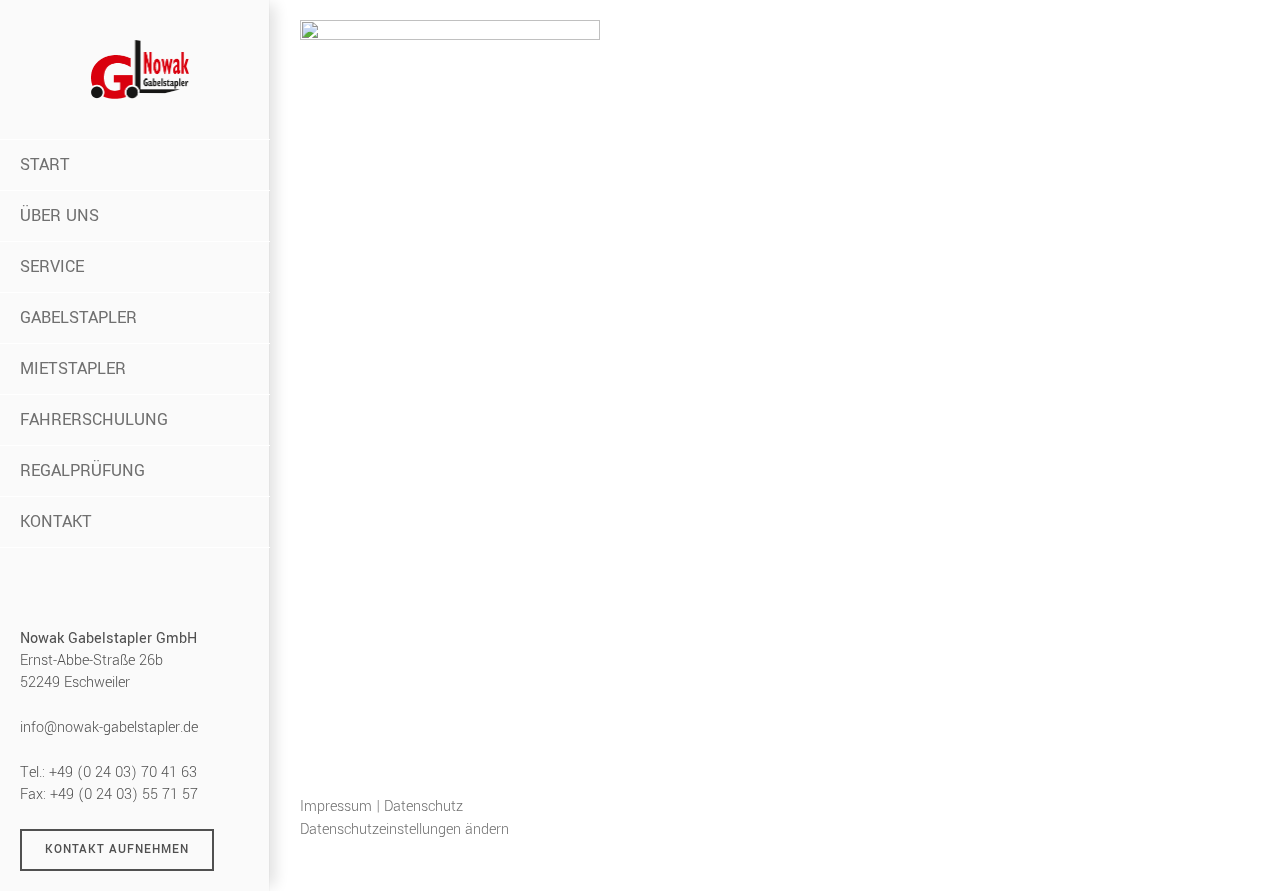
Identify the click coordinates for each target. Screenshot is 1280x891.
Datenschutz (423, 806)
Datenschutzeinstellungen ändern (404, 829)
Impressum (336, 806)
